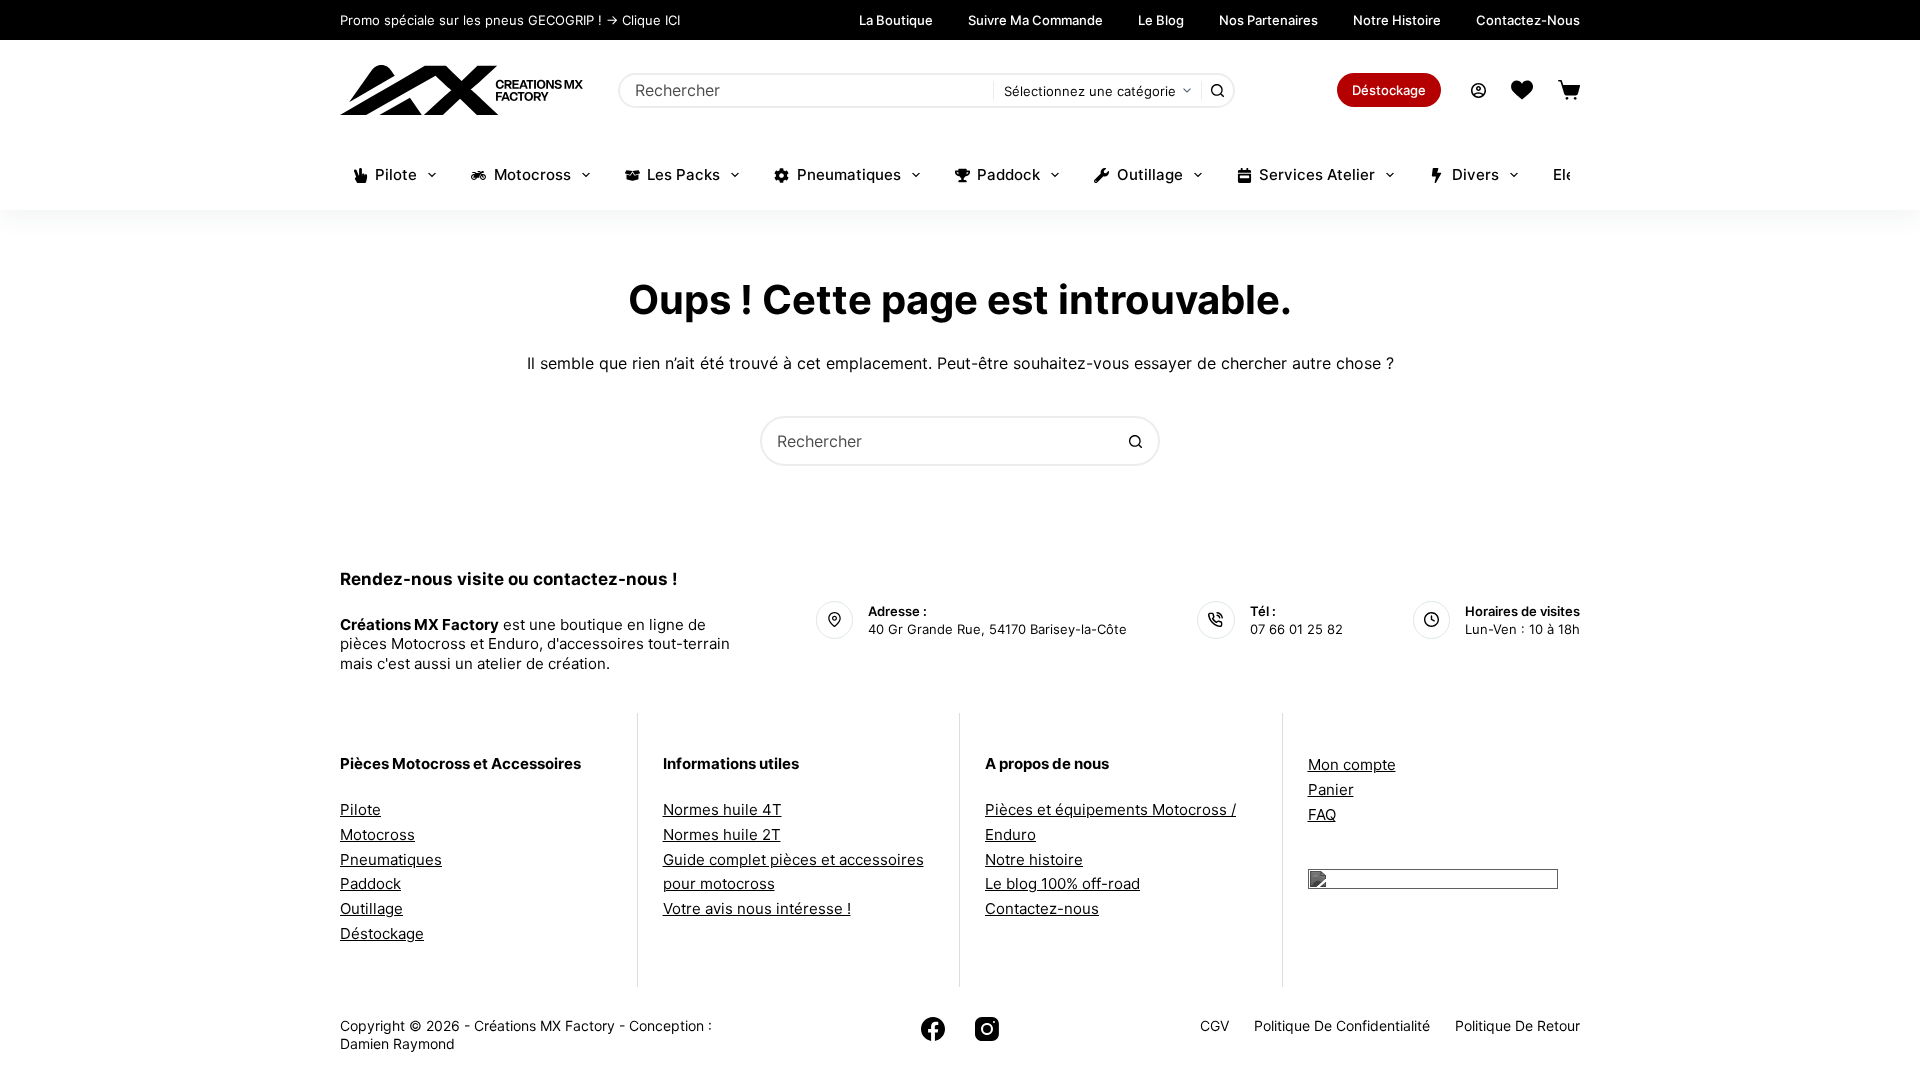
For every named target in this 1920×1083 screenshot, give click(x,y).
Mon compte (1352, 764)
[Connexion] (1478, 90)
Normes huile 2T (722, 834)
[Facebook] (933, 1029)
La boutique (896, 20)
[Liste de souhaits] (1522, 90)
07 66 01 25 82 (1296, 629)
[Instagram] (987, 1029)
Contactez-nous (1528, 20)
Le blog (1161, 20)
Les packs (683, 174)
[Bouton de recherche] (1217, 90)
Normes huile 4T (722, 809)
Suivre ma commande (1035, 20)
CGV (1214, 1025)
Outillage (1150, 174)
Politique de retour (1517, 1025)
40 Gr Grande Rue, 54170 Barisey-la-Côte (997, 629)
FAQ (1322, 814)
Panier (1331, 789)
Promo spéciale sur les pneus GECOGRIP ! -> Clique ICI (510, 20)
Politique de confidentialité (1342, 1025)
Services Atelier (1317, 174)
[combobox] (807, 90)
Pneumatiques (849, 174)
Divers (1475, 174)
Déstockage (1389, 90)
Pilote (396, 174)
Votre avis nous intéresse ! (757, 908)
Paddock (1008, 174)
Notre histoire (1397, 20)
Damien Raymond (397, 1043)
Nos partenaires (1268, 20)
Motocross (532, 174)
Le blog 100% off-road (1062, 883)
